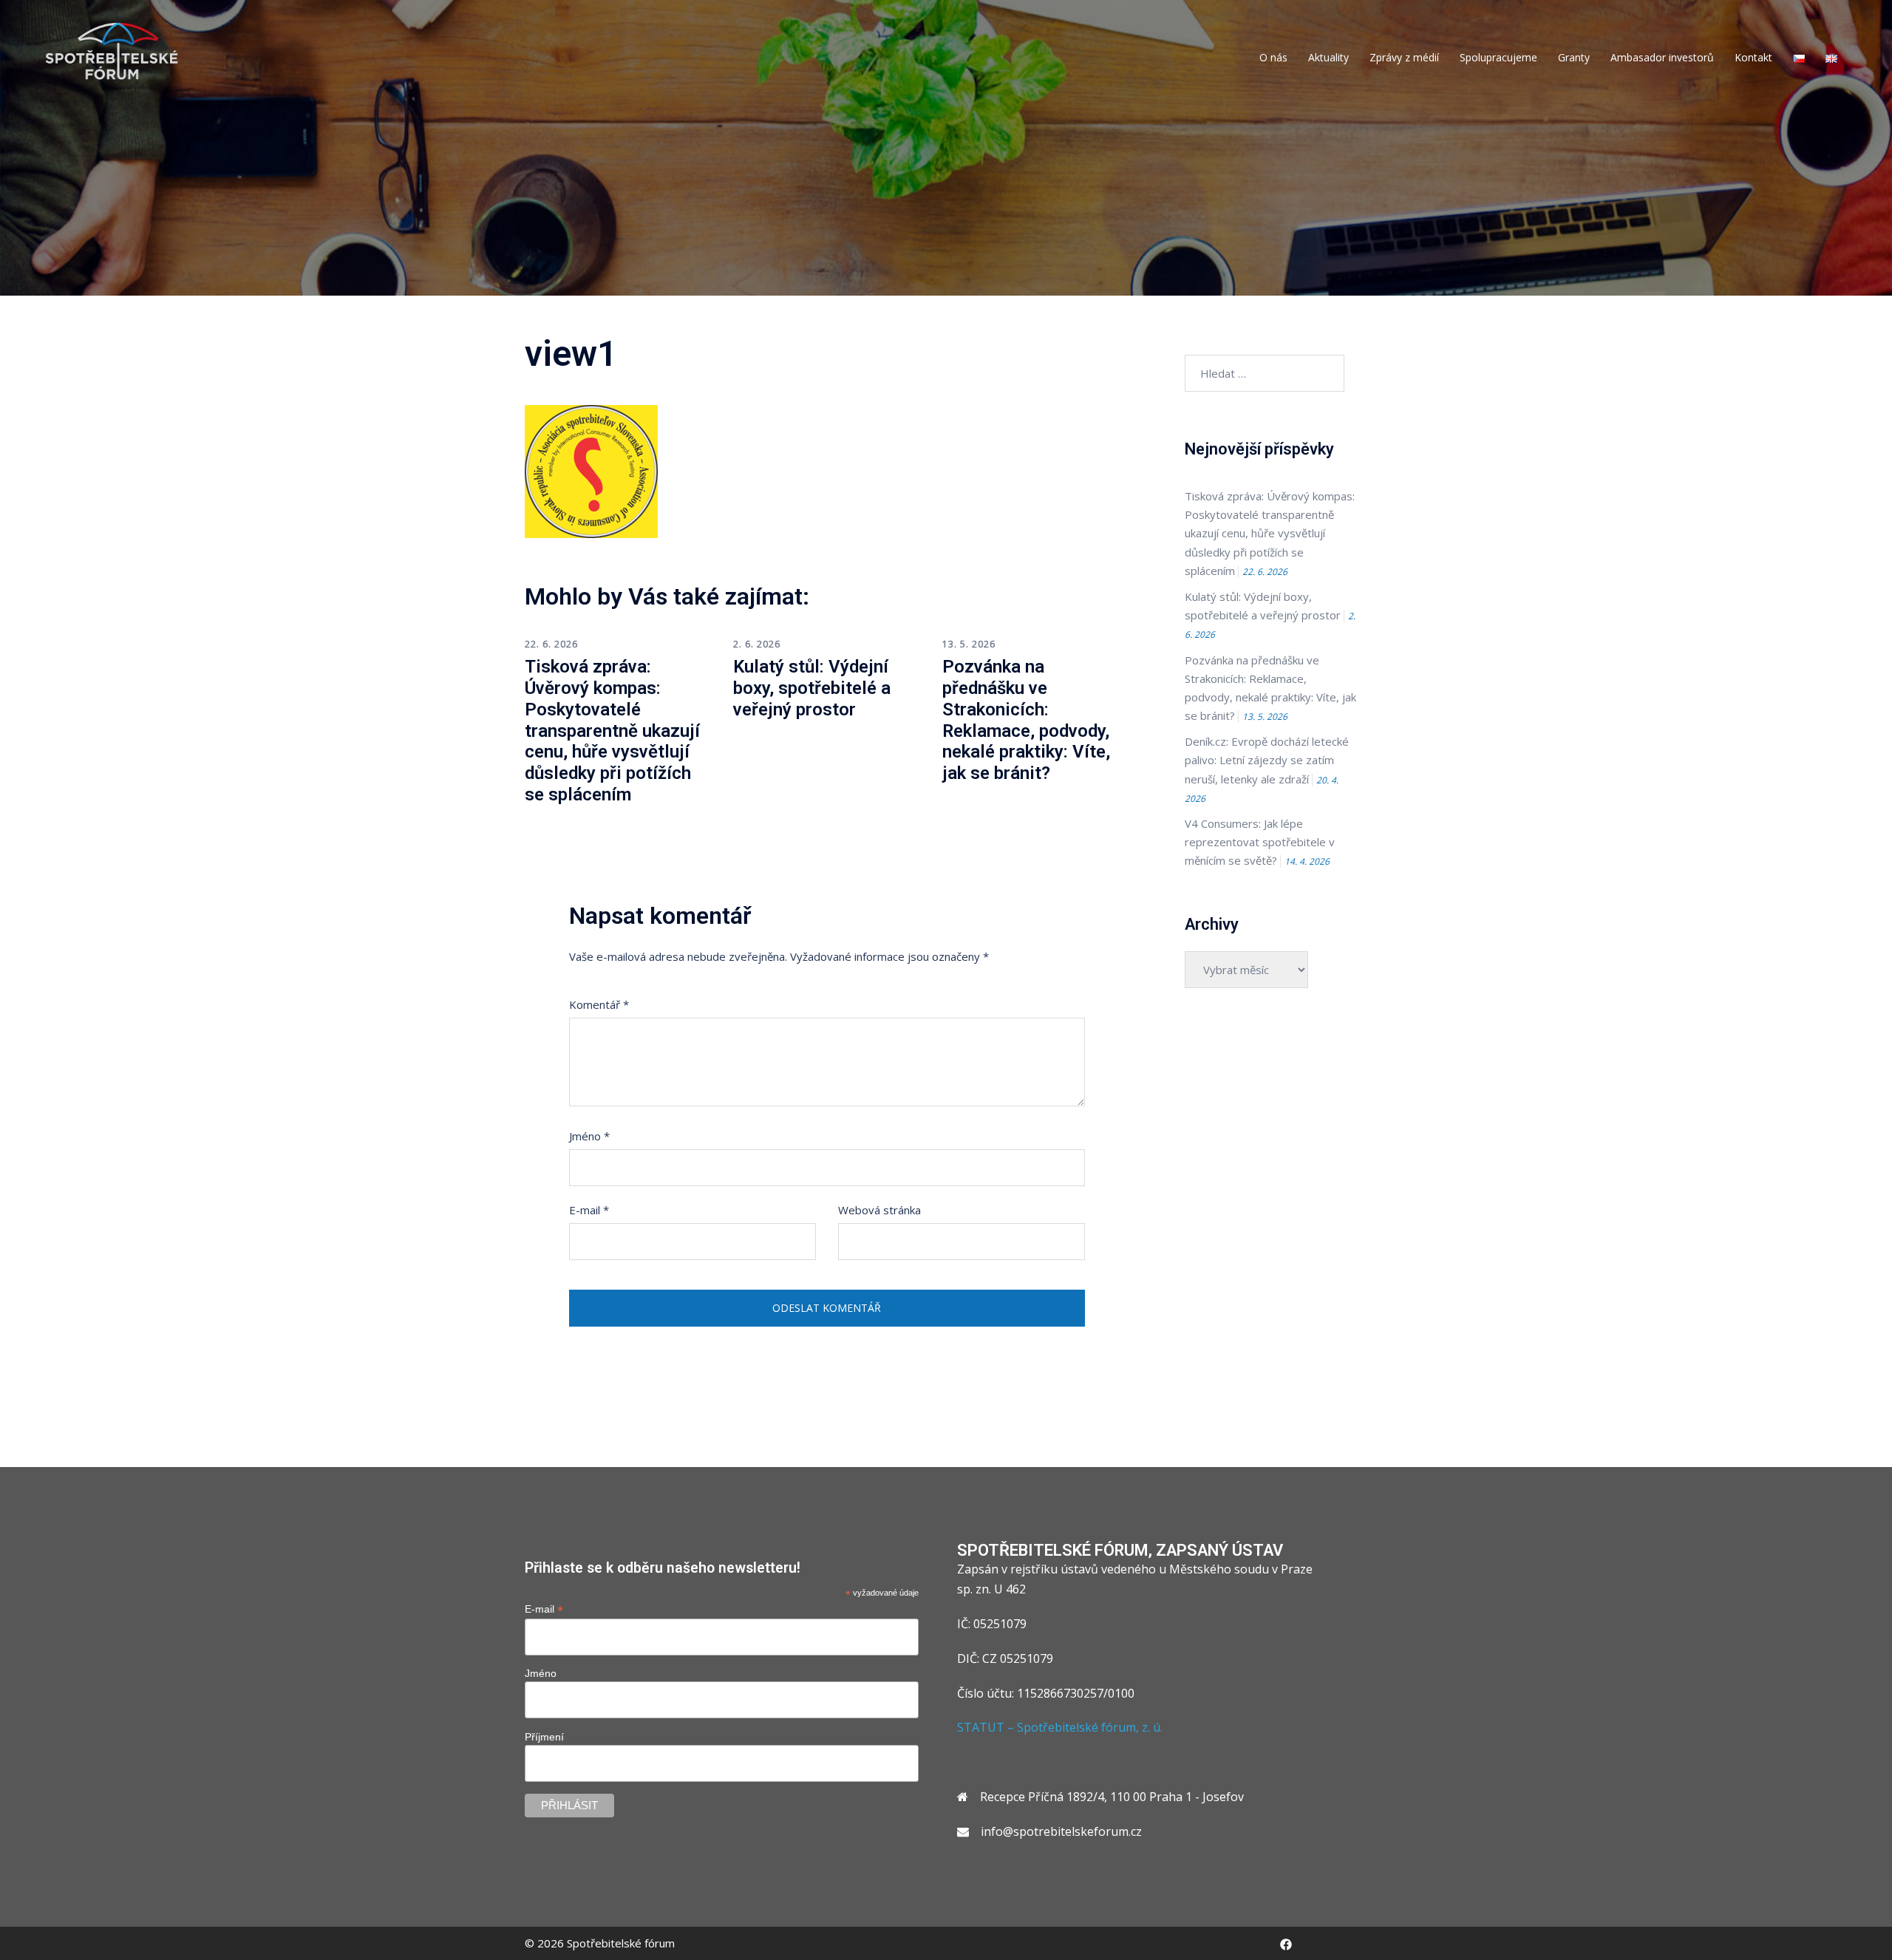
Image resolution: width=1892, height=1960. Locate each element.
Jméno (589, 1136)
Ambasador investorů (1662, 57)
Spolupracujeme (1498, 57)
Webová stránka (879, 1210)
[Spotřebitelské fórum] (112, 50)
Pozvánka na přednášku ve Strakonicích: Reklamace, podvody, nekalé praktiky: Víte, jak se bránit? (1026, 720)
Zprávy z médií (1404, 57)
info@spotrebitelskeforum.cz (1061, 1831)
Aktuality (1328, 57)
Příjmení (544, 1737)
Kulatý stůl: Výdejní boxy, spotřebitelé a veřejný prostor (812, 688)
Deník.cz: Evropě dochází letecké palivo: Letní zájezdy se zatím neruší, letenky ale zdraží (1267, 760)
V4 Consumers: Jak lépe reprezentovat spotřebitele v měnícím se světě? (1260, 842)
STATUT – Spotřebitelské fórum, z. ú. (1060, 1727)
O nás (1273, 57)
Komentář (599, 1004)
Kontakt (1753, 57)
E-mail (589, 1210)
